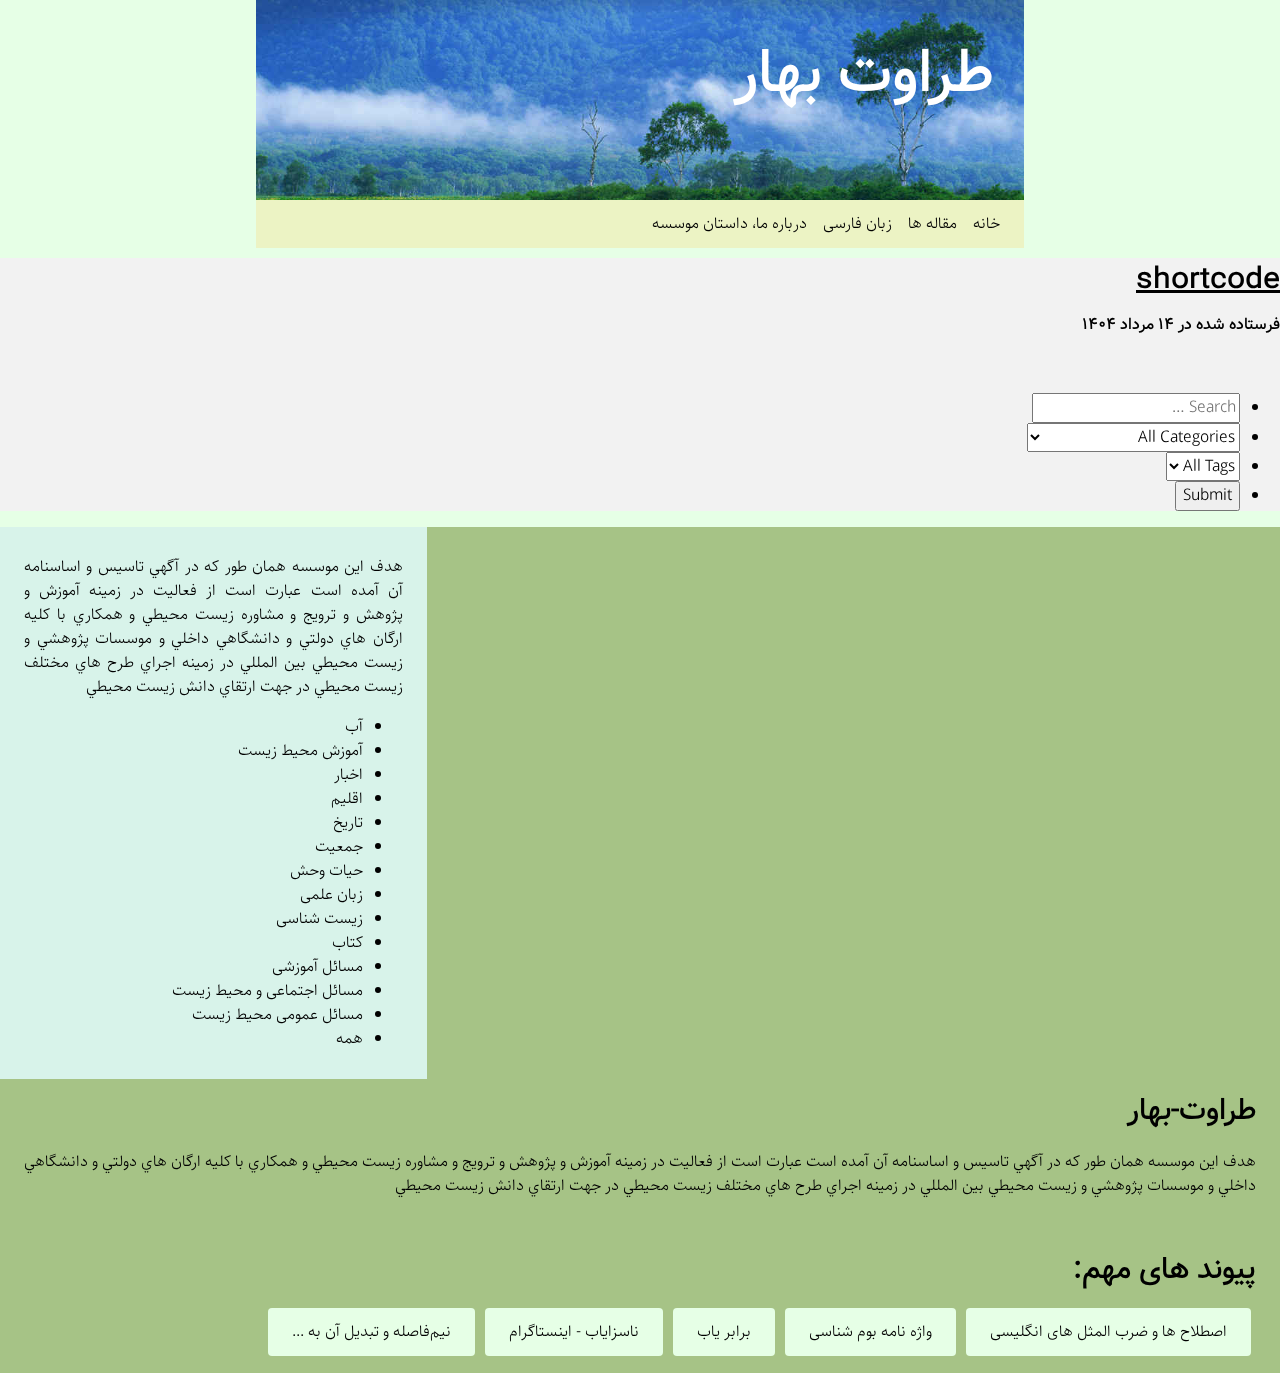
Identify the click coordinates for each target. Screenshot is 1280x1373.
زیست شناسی (319, 918)
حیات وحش (326, 870)
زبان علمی (331, 894)
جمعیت (339, 846)
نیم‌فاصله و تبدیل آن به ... (371, 1332)
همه (349, 1038)
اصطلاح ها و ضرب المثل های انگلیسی (1108, 1332)
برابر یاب (724, 1332)
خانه (986, 223)
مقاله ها (932, 223)
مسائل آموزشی (317, 966)
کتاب (347, 942)
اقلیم (347, 798)
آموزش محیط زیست (300, 750)
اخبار (348, 774)
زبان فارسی (857, 223)
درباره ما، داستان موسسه (729, 223)
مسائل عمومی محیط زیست (277, 1014)
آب (354, 726)
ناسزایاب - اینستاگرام (574, 1332)
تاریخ (348, 822)
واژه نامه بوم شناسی (870, 1332)
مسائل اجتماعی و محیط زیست (267, 990)
